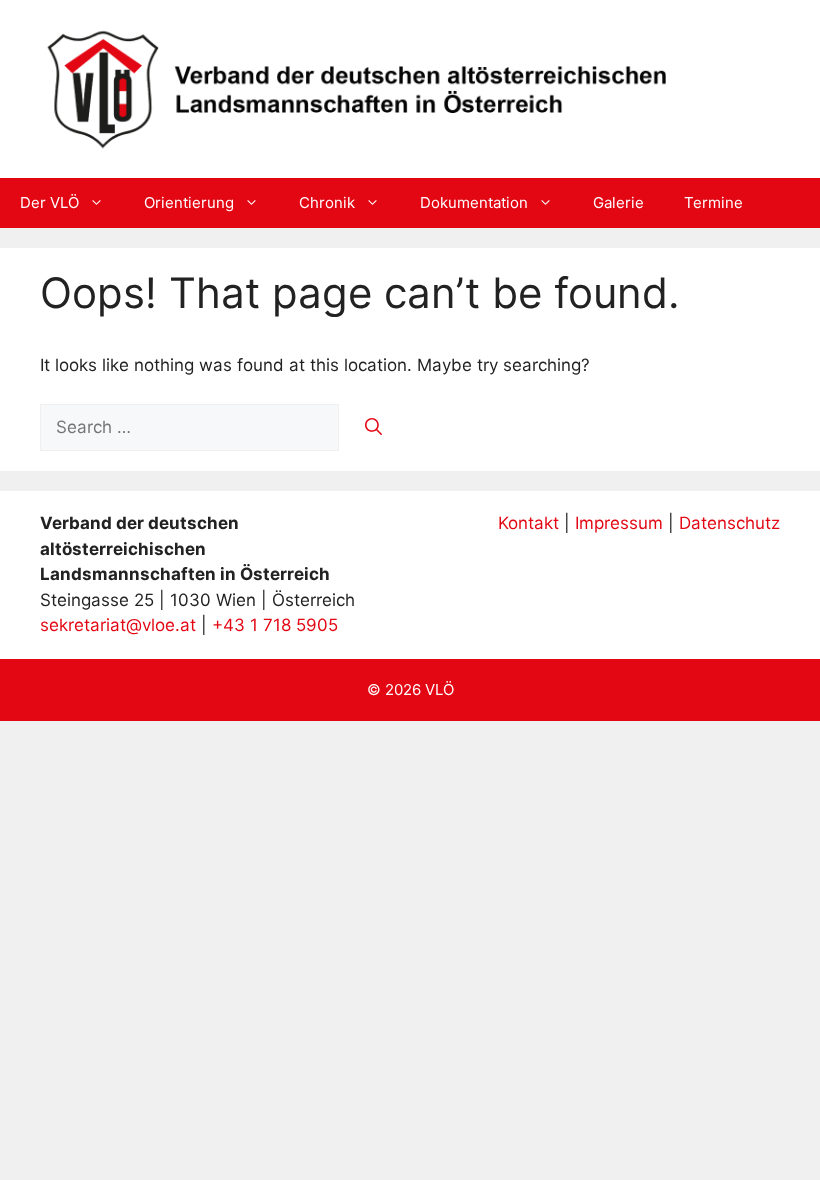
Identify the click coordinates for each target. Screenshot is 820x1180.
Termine (713, 202)
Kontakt (528, 523)
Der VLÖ (49, 202)
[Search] (373, 428)
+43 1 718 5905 (275, 625)
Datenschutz (729, 523)
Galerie (618, 202)
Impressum (619, 523)
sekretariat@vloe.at (118, 625)
